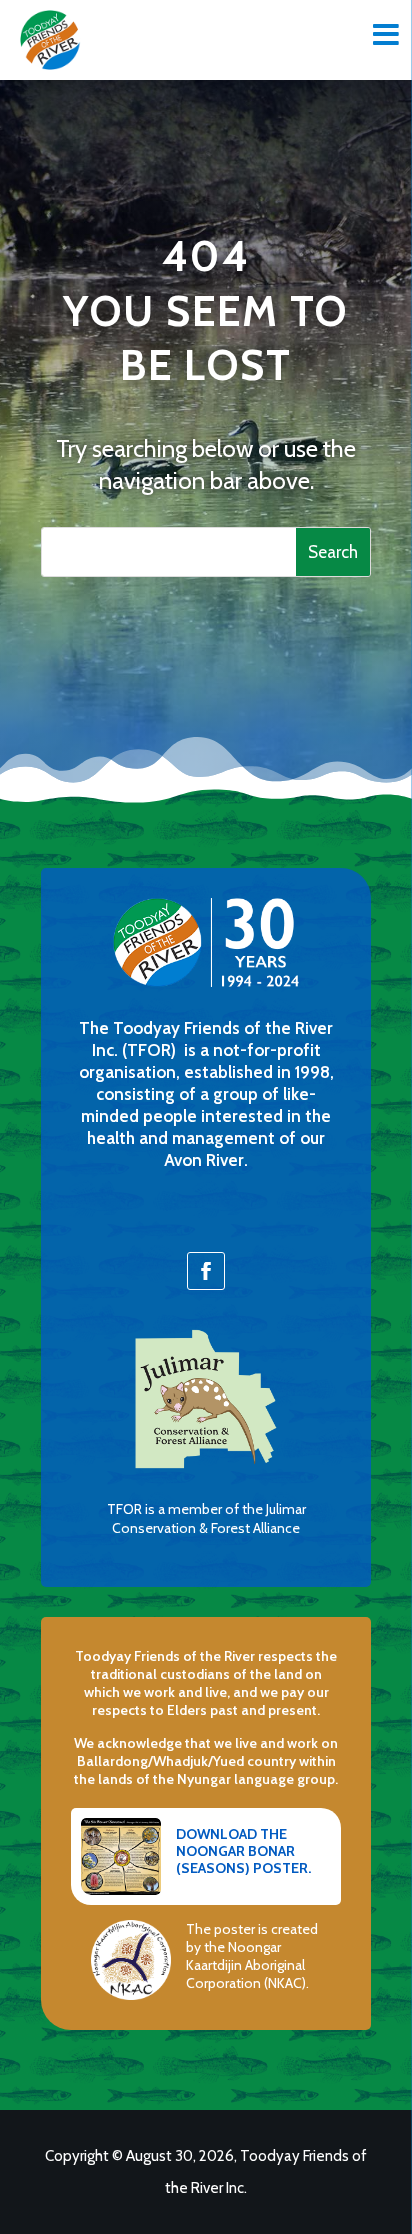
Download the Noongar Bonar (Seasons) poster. (243, 1851)
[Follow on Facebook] (206, 1271)
